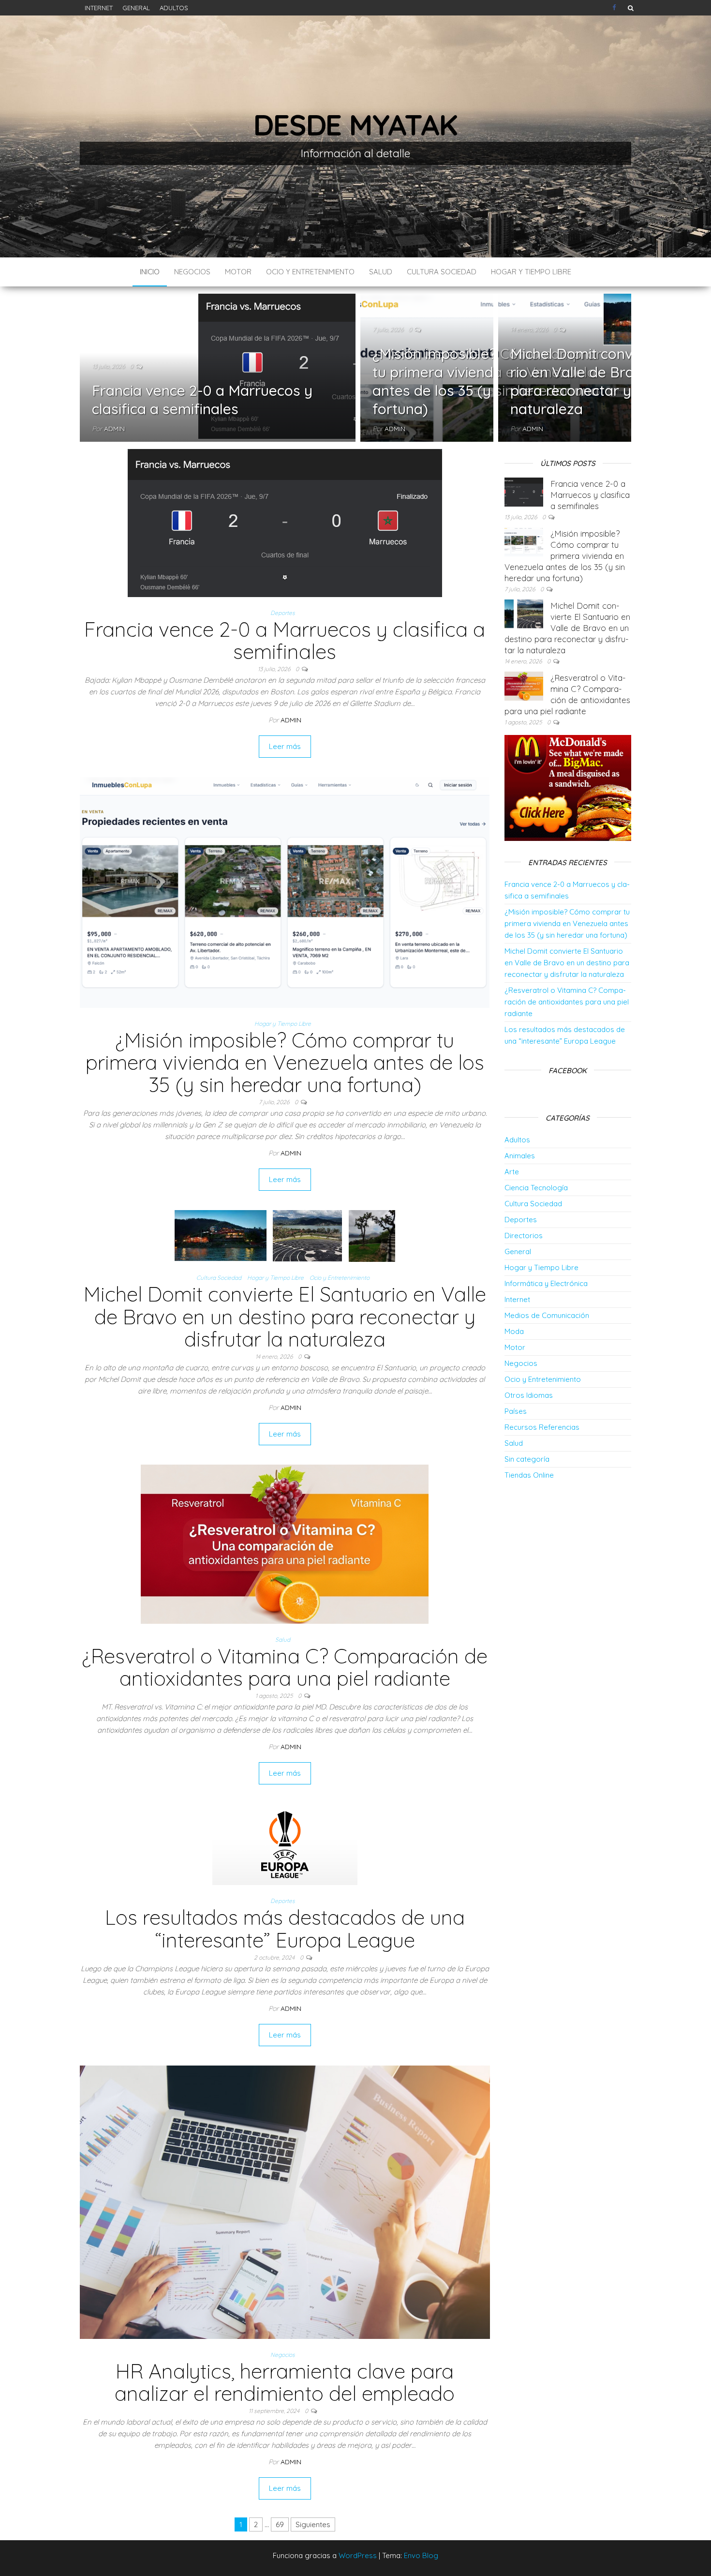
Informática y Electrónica (546, 1283)
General (136, 8)
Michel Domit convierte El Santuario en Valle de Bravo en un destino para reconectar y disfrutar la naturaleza (285, 1316)
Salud (381, 272)
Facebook (615, 8)
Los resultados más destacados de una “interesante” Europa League (285, 1928)
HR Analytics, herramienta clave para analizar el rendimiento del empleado (285, 2382)
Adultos (174, 8)
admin (114, 429)
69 (280, 2524)
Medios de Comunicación (547, 1315)
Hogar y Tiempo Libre (531, 272)
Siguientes (313, 2524)
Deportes (283, 613)
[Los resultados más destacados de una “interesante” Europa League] (285, 1844)
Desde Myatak (355, 125)
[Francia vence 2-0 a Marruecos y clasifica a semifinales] (285, 522)
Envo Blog (421, 2555)
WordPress (358, 2555)
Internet (99, 8)
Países (516, 1411)
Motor (238, 272)
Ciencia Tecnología (536, 1188)
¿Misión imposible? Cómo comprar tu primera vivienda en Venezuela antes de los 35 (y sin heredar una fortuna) (487, 381)
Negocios (192, 272)
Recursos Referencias (542, 1427)
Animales (520, 1156)
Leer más (285, 746)
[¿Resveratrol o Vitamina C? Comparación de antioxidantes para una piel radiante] (285, 1543)
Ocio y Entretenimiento (310, 272)
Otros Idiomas (529, 1395)
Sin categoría (527, 1459)
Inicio (150, 272)
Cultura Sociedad (442, 272)
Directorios (524, 1236)
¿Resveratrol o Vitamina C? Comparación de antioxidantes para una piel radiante (285, 1667)
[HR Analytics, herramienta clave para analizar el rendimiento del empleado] (285, 2201)
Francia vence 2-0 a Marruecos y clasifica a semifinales (202, 400)
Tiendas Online (529, 1475)
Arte (512, 1172)
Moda (514, 1331)
